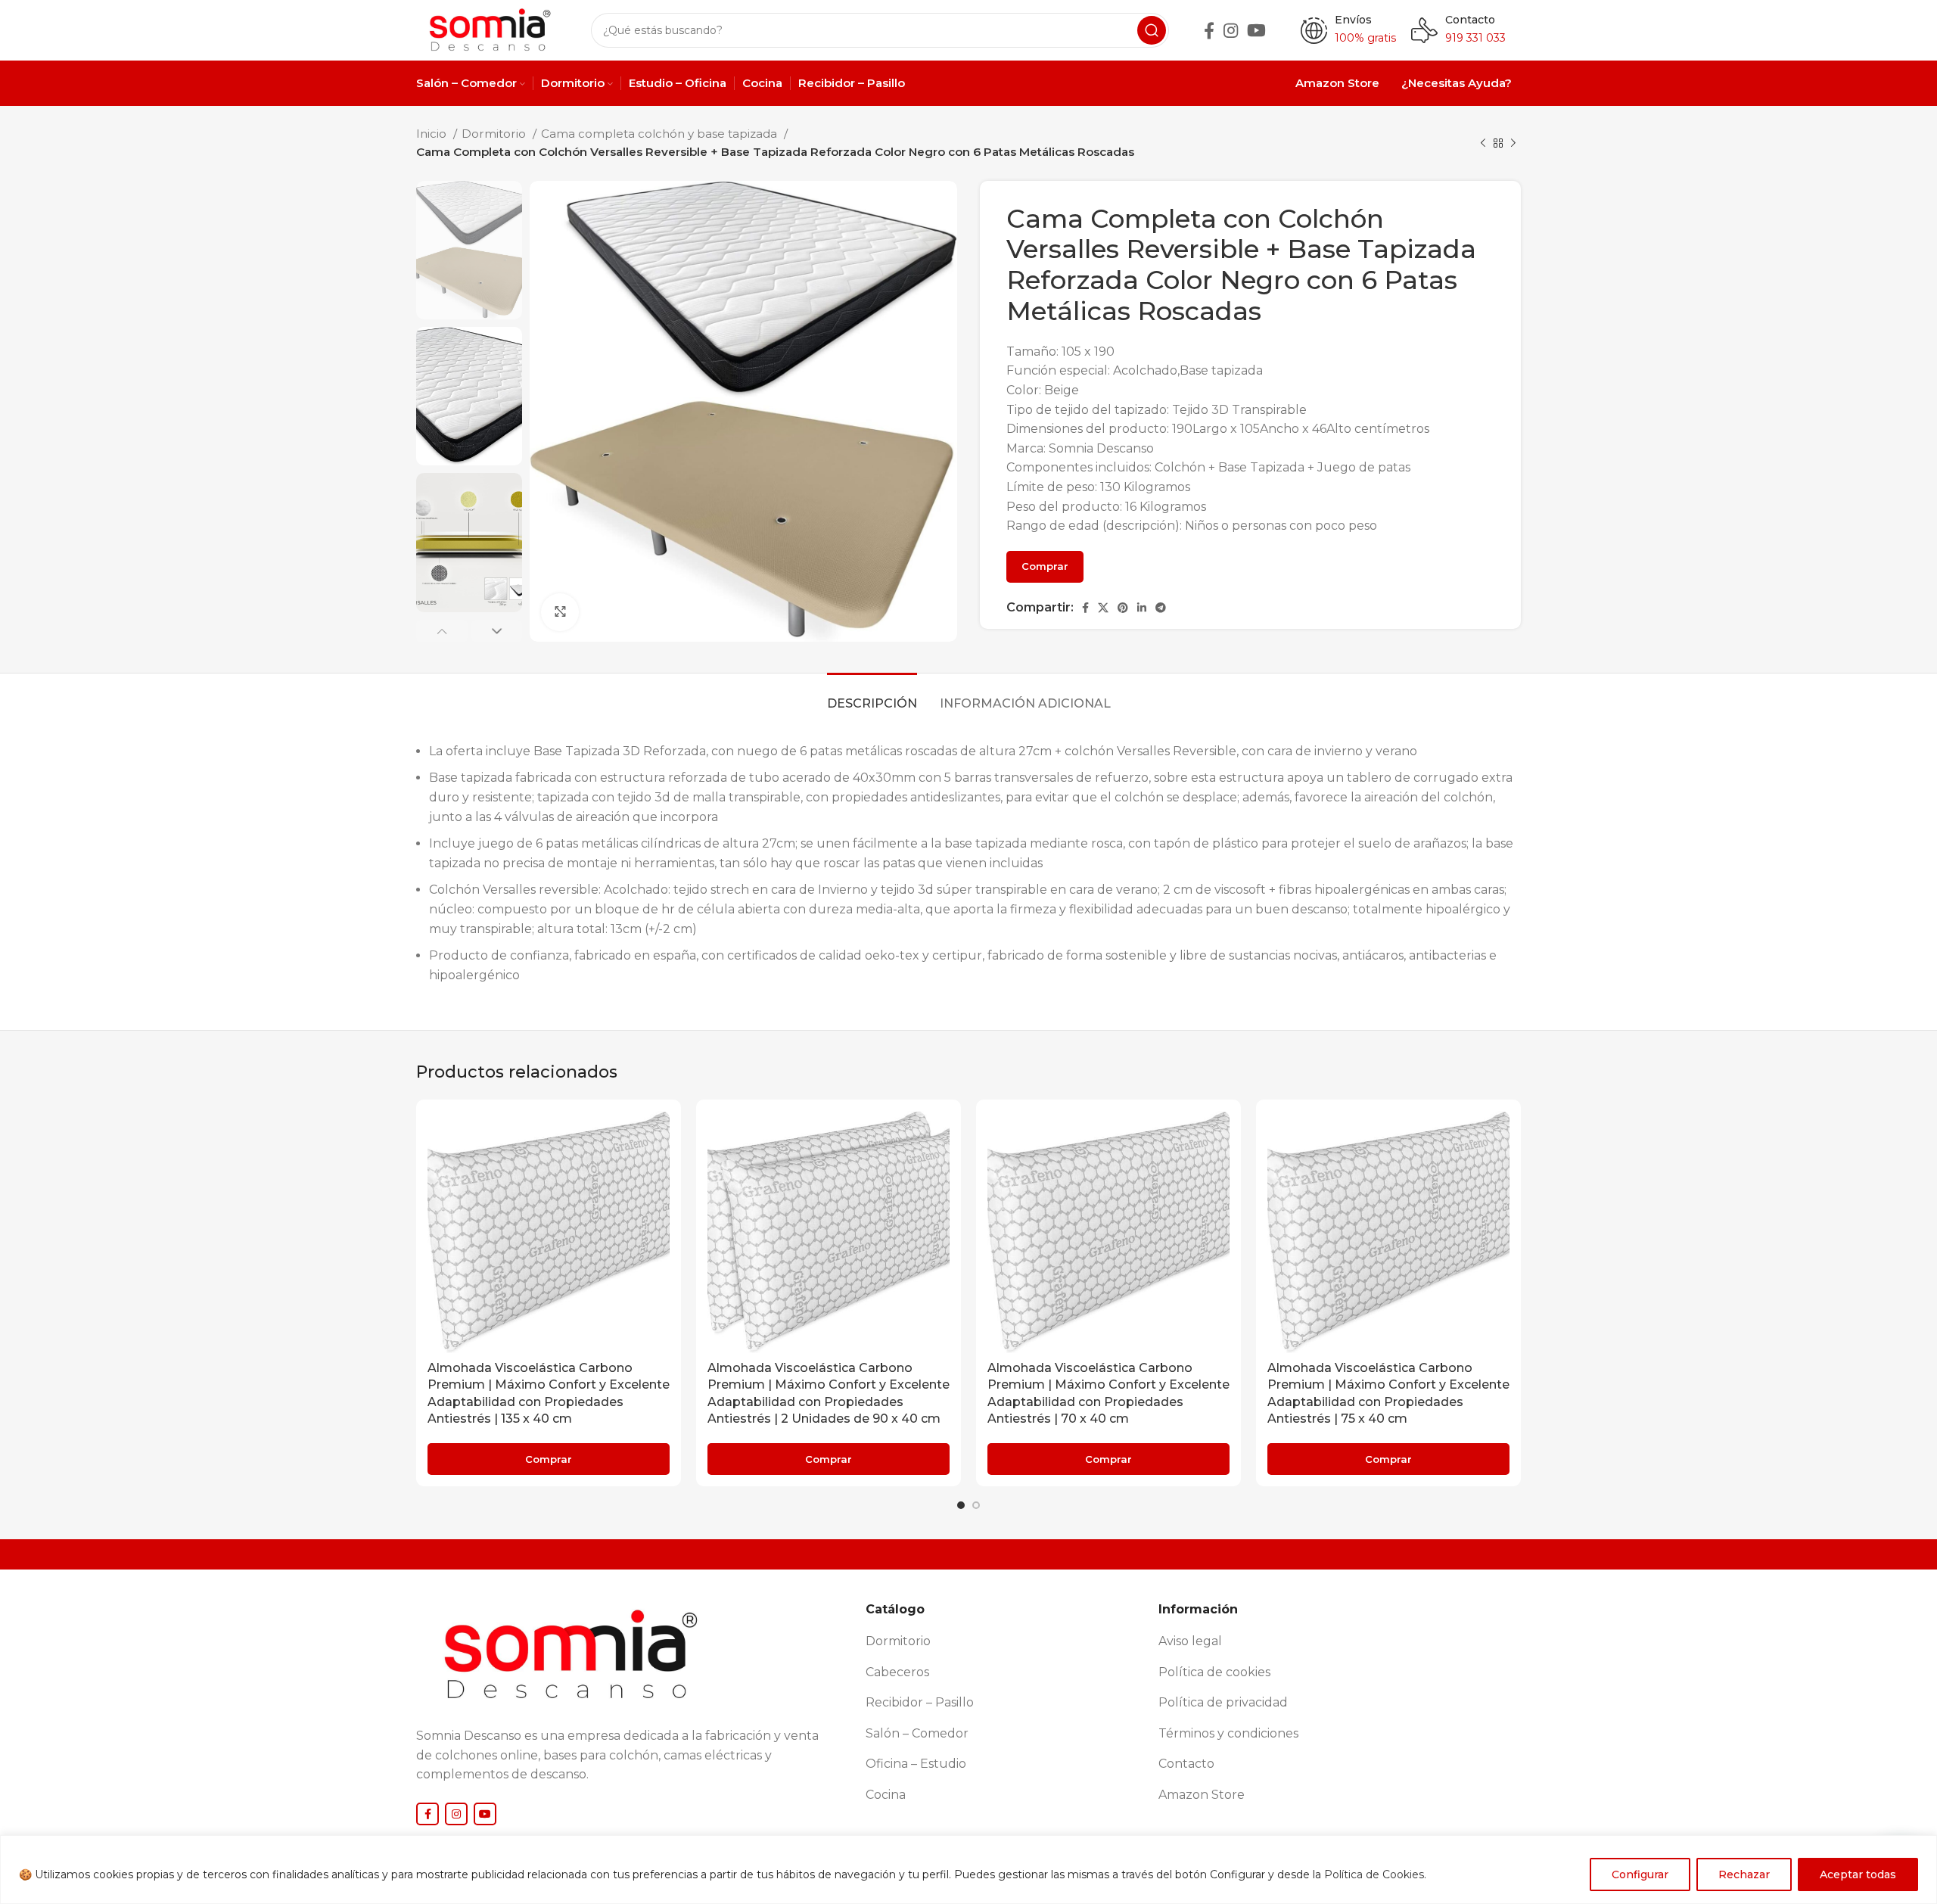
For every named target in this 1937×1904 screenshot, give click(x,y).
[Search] (1152, 30)
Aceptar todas (1858, 1874)
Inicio (433, 134)
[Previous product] (1483, 143)
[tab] (872, 696)
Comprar (1045, 566)
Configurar (1640, 1874)
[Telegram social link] (1161, 608)
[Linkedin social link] (1142, 608)
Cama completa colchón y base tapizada (661, 134)
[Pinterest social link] (1123, 608)
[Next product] (1513, 143)
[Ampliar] (560, 612)
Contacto (1470, 20)
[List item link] (1006, 1641)
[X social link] (1103, 608)
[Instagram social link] (1231, 30)
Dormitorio (495, 134)
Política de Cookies (1374, 1874)
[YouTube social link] (1256, 30)
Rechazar (1744, 1874)
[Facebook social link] (1209, 30)
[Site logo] (488, 29)
